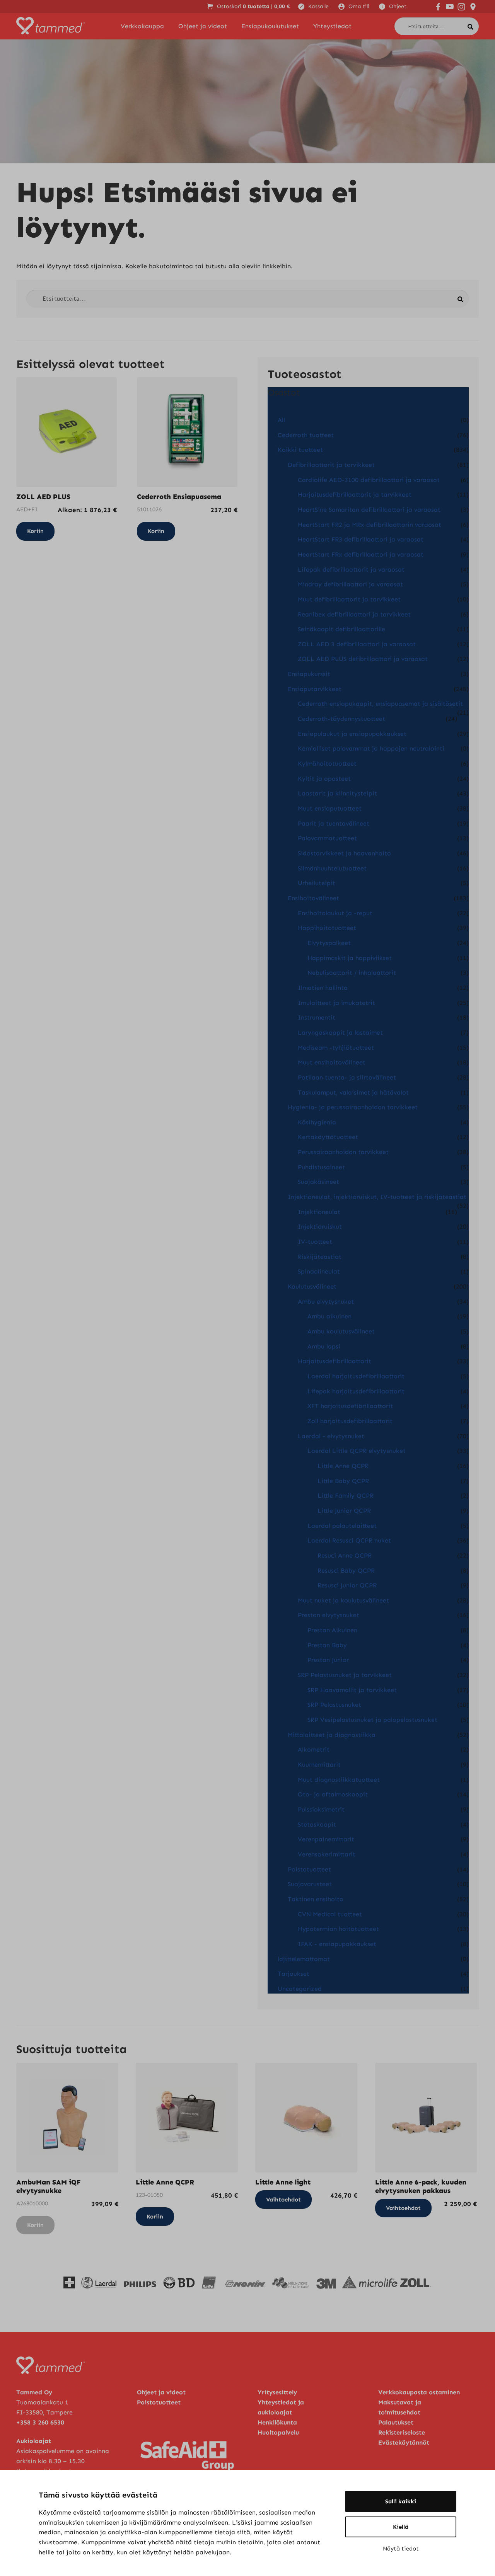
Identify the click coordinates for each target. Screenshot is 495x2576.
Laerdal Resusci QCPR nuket (349, 1540)
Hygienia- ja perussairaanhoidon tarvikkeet (353, 1107)
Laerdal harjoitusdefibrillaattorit (356, 1376)
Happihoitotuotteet (327, 928)
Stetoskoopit (317, 1824)
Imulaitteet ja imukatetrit (336, 1003)
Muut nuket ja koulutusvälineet (343, 1600)
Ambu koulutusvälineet (341, 1331)
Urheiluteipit (317, 883)
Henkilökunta (277, 2422)
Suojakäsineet (318, 1182)
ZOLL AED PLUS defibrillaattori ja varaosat (363, 659)
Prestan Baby (327, 1645)
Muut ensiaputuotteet (330, 808)
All (281, 420)
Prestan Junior (328, 1660)
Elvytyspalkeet (329, 943)
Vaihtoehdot (283, 2200)
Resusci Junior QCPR (347, 1585)
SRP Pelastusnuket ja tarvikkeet (345, 1675)
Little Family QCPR (346, 1496)
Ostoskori (253, 6)
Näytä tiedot (401, 2549)
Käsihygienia (317, 1122)
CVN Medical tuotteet (330, 1914)
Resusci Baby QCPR (346, 1571)
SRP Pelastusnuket (334, 1705)
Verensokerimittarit (327, 1854)
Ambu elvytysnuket (326, 1302)
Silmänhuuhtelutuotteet (332, 868)
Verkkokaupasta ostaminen (419, 2392)
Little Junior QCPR (344, 1511)
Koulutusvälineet (312, 1286)
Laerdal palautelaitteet (342, 1526)
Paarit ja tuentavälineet (334, 823)
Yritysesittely (277, 2392)
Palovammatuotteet (327, 838)
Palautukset (396, 2422)
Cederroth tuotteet (306, 435)
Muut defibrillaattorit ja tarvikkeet (349, 599)
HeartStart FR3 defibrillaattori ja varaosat (361, 539)
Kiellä (401, 2527)
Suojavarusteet (310, 1884)
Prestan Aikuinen (332, 1630)
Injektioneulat (319, 1212)
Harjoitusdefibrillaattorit (335, 1361)
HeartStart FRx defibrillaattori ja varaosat (361, 554)
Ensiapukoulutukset (270, 26)
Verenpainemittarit (326, 1839)
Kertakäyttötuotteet (328, 1137)
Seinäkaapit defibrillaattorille (341, 629)
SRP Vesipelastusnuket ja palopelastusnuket (372, 1720)
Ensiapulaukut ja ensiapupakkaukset (352, 734)
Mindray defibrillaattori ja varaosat (350, 584)
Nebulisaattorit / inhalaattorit (352, 973)
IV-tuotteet (315, 1242)
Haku (473, 25)
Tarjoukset (294, 1974)
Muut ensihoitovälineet (332, 1062)
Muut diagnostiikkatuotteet (339, 1780)
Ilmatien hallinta (323, 988)
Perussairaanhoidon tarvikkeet (343, 1152)
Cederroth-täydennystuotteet (341, 719)
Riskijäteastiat (320, 1257)
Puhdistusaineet (321, 1167)
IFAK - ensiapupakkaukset (337, 1944)
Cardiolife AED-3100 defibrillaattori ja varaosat (369, 480)
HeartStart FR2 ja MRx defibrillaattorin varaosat (370, 525)
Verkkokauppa (142, 26)
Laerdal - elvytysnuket (331, 1436)
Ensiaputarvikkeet (315, 689)
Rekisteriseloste (402, 2432)
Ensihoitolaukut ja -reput (335, 913)
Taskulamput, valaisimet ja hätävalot (353, 1092)
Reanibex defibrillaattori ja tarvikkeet (354, 614)
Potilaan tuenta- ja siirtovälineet (347, 1077)
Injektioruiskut (320, 1227)
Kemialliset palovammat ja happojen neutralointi (371, 748)
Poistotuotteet (309, 1869)
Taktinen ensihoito (316, 1899)
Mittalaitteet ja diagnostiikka (332, 1735)
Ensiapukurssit (309, 674)
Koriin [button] (35, 531)
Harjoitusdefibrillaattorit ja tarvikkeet (355, 495)
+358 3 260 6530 (40, 2422)
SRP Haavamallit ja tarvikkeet (352, 1690)
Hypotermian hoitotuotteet (338, 1929)
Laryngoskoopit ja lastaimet (340, 1033)
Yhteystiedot (332, 26)
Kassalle (318, 6)
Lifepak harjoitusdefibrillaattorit (356, 1391)
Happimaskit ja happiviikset (350, 958)
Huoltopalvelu (278, 2432)
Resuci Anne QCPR (345, 1555)
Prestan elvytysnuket (329, 1615)
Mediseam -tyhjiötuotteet (336, 1048)
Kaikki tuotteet (300, 450)
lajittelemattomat (304, 1959)
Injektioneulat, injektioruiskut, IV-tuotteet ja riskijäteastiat (377, 1197)
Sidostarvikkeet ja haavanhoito (344, 853)
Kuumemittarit (319, 1765)
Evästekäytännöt (404, 2442)
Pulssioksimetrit (321, 1809)
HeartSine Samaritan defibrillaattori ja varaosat (369, 510)
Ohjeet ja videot (203, 26)
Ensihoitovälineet (313, 898)
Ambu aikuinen (329, 1316)
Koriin (35, 2225)
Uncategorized (300, 1989)
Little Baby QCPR (343, 1481)
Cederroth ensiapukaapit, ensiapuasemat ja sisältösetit (380, 704)
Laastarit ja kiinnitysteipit (337, 793)
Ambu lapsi (324, 1346)
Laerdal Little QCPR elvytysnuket (357, 1451)
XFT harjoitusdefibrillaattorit (350, 1406)
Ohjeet (398, 6)
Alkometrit (314, 1749)
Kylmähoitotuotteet (327, 764)
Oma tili (359, 6)
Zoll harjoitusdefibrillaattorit (350, 1421)
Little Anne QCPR (343, 1466)
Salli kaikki (401, 2501)
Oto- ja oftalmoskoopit (333, 1794)
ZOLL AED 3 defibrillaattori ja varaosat (357, 644)
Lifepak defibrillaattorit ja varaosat (351, 570)
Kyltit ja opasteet (324, 779)
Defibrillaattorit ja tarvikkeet (331, 465)
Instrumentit (317, 1017)
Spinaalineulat (319, 1271)
